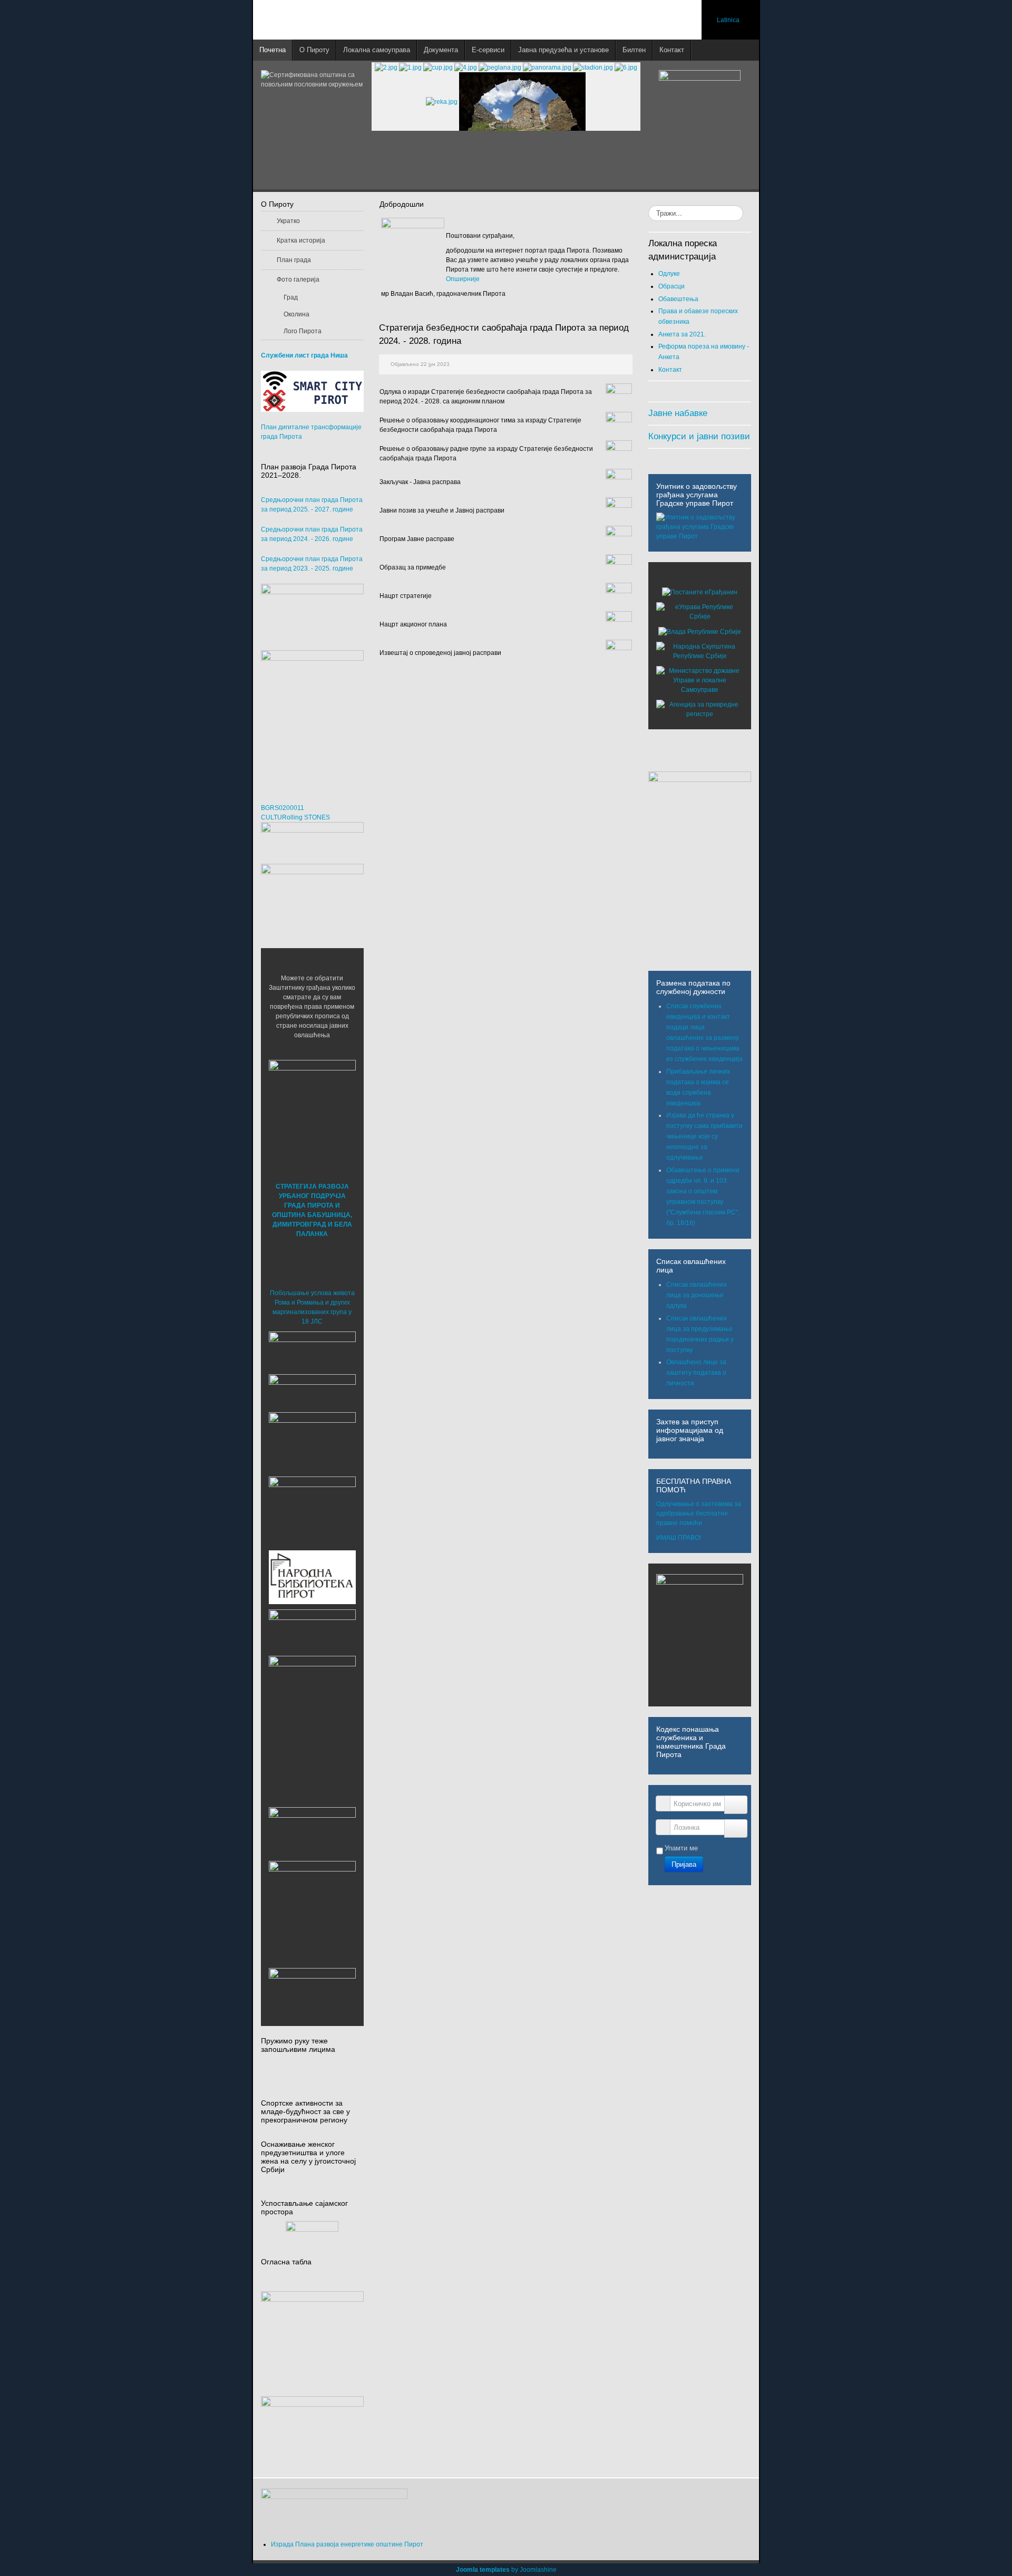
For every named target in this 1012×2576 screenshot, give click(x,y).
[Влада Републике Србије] (700, 631)
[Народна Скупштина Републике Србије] (700, 651)
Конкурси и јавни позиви (699, 436)
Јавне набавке (678, 413)
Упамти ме (681, 1848)
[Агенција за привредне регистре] (700, 709)
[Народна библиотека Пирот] (312, 1577)
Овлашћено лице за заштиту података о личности (696, 1373)
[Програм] (619, 538)
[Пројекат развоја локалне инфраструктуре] (312, 716)
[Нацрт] (619, 595)
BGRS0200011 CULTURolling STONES (295, 813)
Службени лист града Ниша (304, 355)
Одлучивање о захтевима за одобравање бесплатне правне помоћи (699, 1513)
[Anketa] (312, 2431)
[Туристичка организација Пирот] (312, 1510)
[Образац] (619, 567)
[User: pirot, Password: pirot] (312, 1350)
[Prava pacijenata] (312, 1831)
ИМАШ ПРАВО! (679, 1538)
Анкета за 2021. (682, 334)
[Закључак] (619, 481)
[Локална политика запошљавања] (312, 612)
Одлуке (669, 274)
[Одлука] (619, 396)
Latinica (728, 20)
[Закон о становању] (312, 2331)
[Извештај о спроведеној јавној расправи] (619, 652)
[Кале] (312, 1904)
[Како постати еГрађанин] (700, 592)
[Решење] (619, 424)
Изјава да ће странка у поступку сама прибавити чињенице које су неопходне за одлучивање (704, 1136)
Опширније (463, 279)
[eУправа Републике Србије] (700, 612)
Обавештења (678, 299)
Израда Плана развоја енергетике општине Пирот (347, 2544)
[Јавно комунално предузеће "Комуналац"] (312, 1699)
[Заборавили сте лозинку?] (736, 1829)
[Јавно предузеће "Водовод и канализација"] (312, 1629)
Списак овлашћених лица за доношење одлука (697, 1295)
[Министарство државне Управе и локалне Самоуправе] (700, 680)
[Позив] (619, 510)
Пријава (684, 1864)
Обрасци (672, 286)
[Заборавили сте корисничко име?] (736, 1805)
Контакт (670, 370)
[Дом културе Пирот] (312, 1441)
